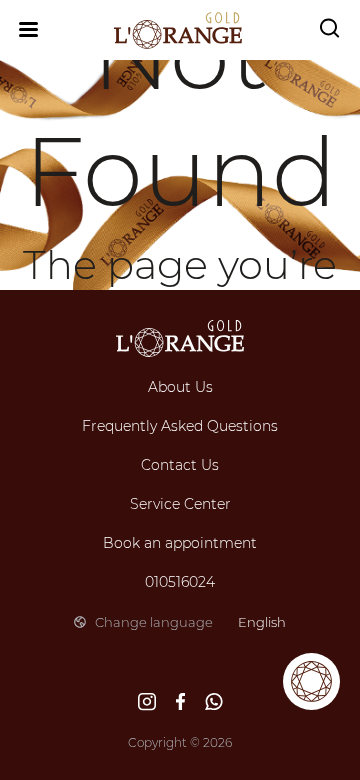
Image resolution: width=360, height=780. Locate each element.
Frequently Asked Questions (180, 426)
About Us (180, 387)
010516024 (180, 582)
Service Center (180, 504)
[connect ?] (311, 681)
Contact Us (180, 465)
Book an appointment (180, 543)
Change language (190, 622)
